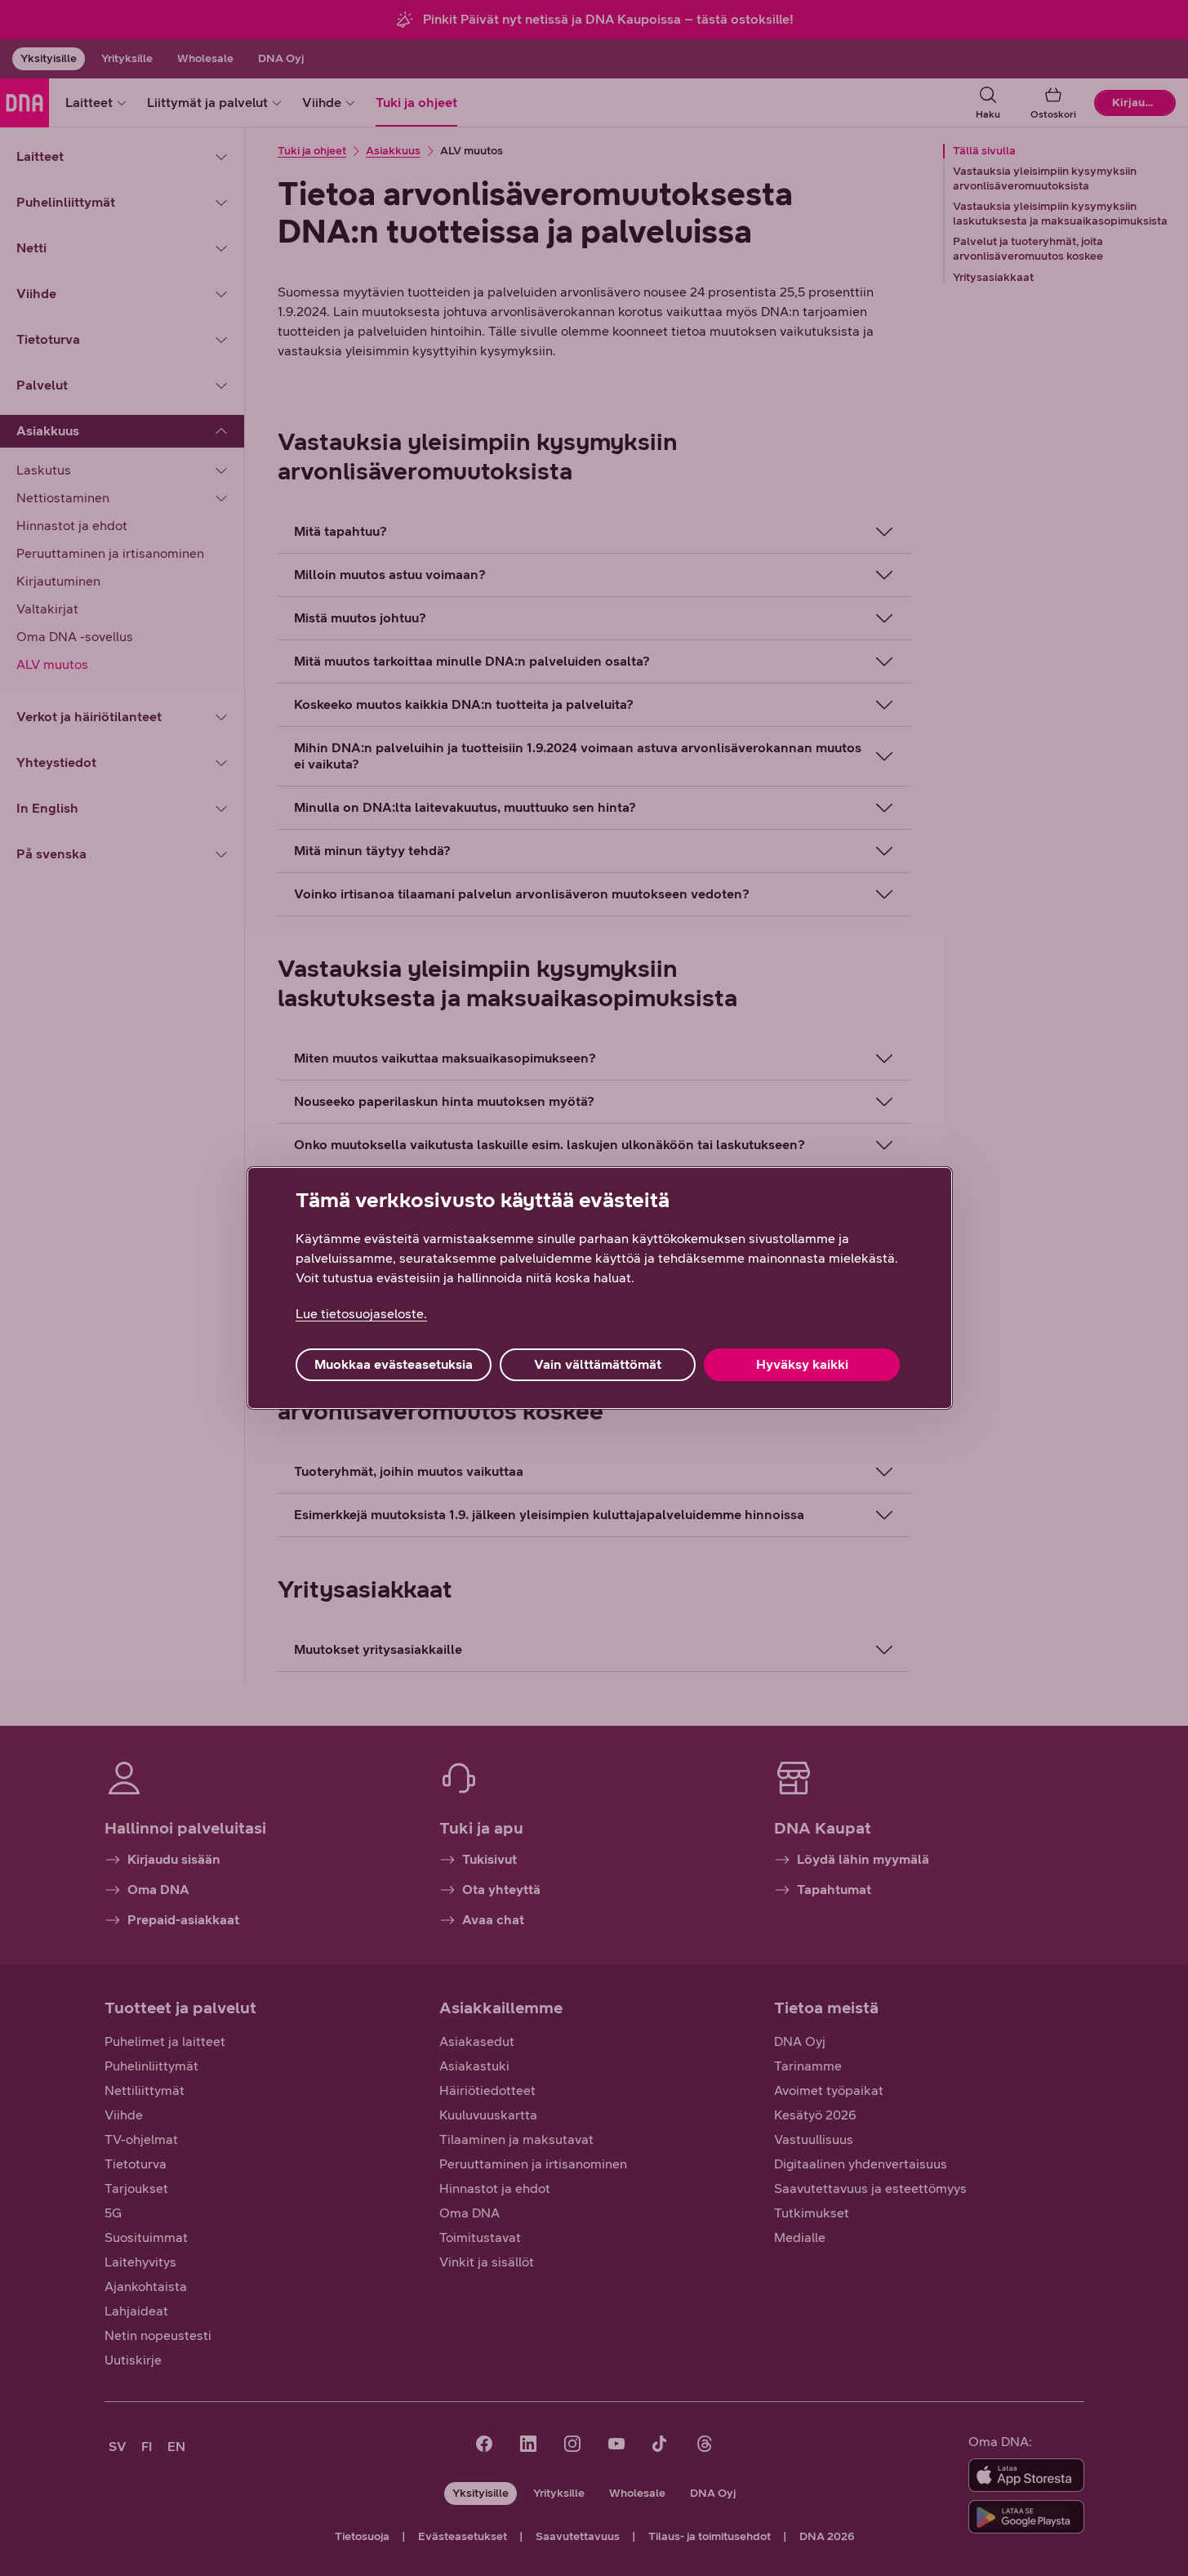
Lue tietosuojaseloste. (361, 1314)
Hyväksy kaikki (802, 1364)
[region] (600, 1288)
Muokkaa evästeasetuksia (394, 1364)
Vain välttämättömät (598, 1364)
